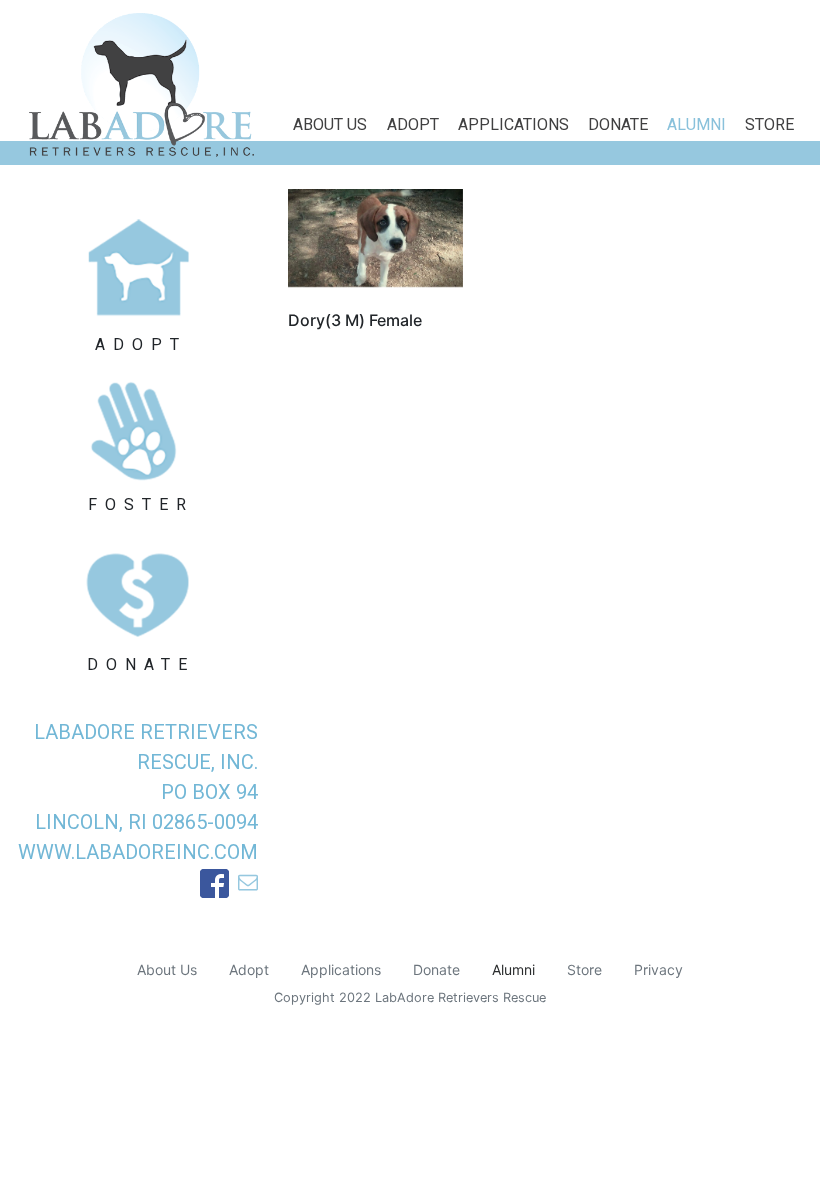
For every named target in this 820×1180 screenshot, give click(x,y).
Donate (618, 124)
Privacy (658, 969)
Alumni (696, 124)
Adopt (413, 124)
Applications (513, 124)
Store (769, 124)
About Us (330, 124)
